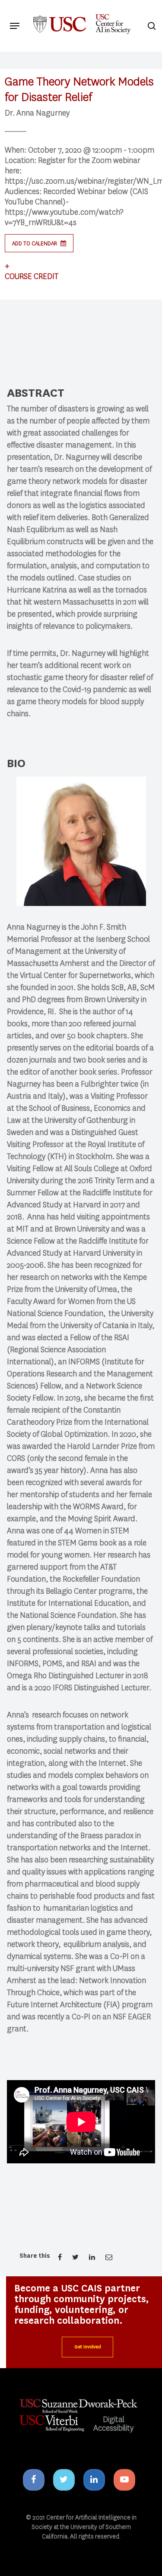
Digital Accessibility (113, 2424)
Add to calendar (35, 243)
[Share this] (60, 2257)
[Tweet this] (76, 2257)
